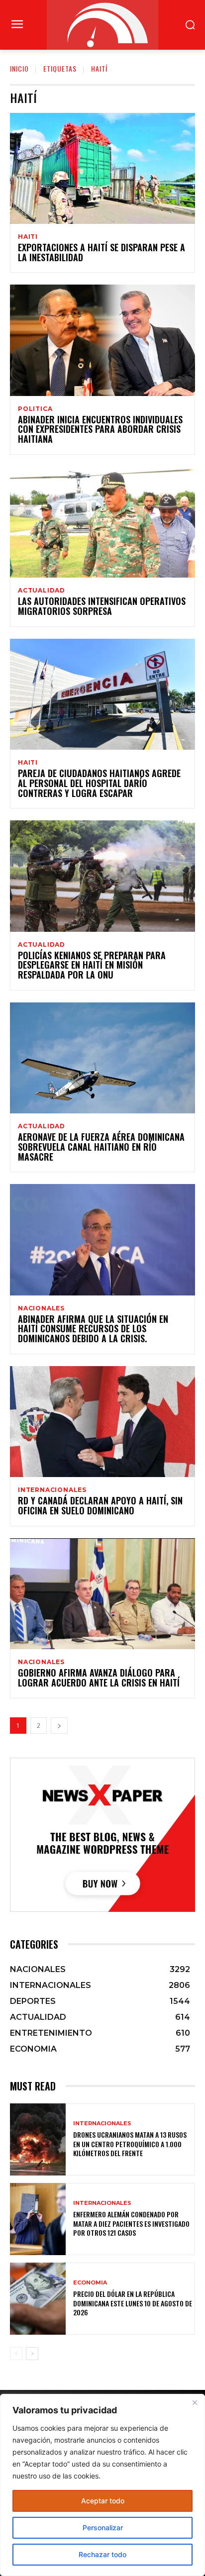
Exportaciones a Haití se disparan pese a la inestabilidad (102, 252)
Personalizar (103, 2527)
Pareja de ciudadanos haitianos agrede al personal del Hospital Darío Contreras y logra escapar (99, 783)
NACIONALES (41, 1308)
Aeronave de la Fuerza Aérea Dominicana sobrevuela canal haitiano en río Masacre (101, 1147)
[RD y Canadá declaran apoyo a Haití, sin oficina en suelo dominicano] (102, 1422)
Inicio (19, 68)
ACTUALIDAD (42, 591)
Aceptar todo (103, 2501)
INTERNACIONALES (52, 1490)
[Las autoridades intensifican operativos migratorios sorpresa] (102, 522)
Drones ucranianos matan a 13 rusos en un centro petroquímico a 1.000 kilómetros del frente (130, 2143)
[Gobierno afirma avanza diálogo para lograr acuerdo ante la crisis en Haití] (102, 1594)
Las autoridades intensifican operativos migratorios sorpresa (102, 606)
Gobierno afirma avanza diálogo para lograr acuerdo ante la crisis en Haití (99, 1678)
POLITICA (35, 409)
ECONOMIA (90, 2283)
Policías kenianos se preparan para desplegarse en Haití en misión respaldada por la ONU (92, 965)
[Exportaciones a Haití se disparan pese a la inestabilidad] (102, 168)
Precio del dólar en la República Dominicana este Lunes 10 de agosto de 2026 (133, 2303)
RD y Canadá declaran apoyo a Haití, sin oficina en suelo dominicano (100, 1505)
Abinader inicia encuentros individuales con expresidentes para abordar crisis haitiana (100, 429)
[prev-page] (16, 2354)
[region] (102, 2485)
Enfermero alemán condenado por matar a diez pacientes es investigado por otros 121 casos (131, 2223)
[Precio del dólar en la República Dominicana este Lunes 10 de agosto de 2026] (38, 2299)
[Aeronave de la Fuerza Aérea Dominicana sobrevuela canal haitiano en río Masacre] (102, 1058)
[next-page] (59, 1726)
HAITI (28, 237)
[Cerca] (195, 2402)
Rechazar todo (102, 2554)
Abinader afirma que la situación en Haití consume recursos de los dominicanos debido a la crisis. (93, 1329)
